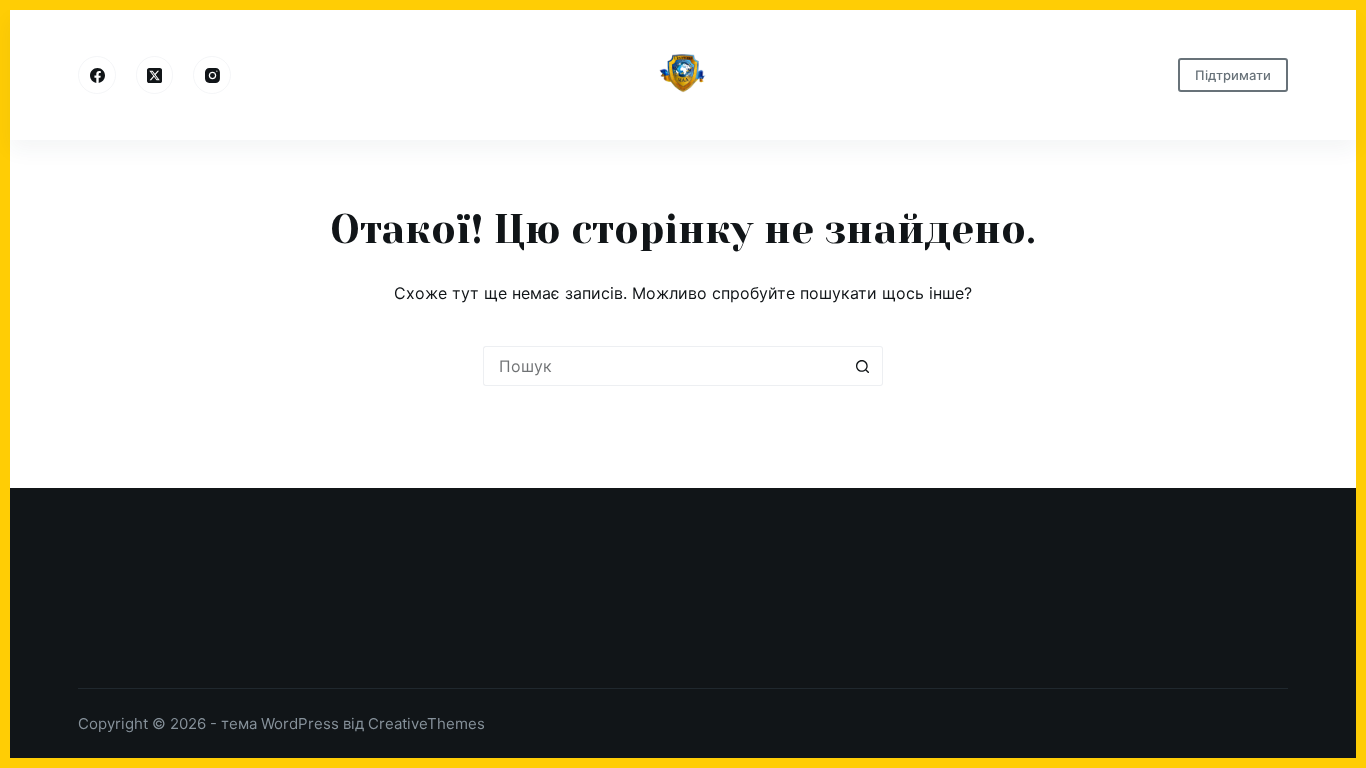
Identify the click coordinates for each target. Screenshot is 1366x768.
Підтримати (1233, 75)
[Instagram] (212, 75)
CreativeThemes (426, 723)
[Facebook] (97, 75)
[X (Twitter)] (155, 75)
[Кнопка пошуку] (863, 366)
